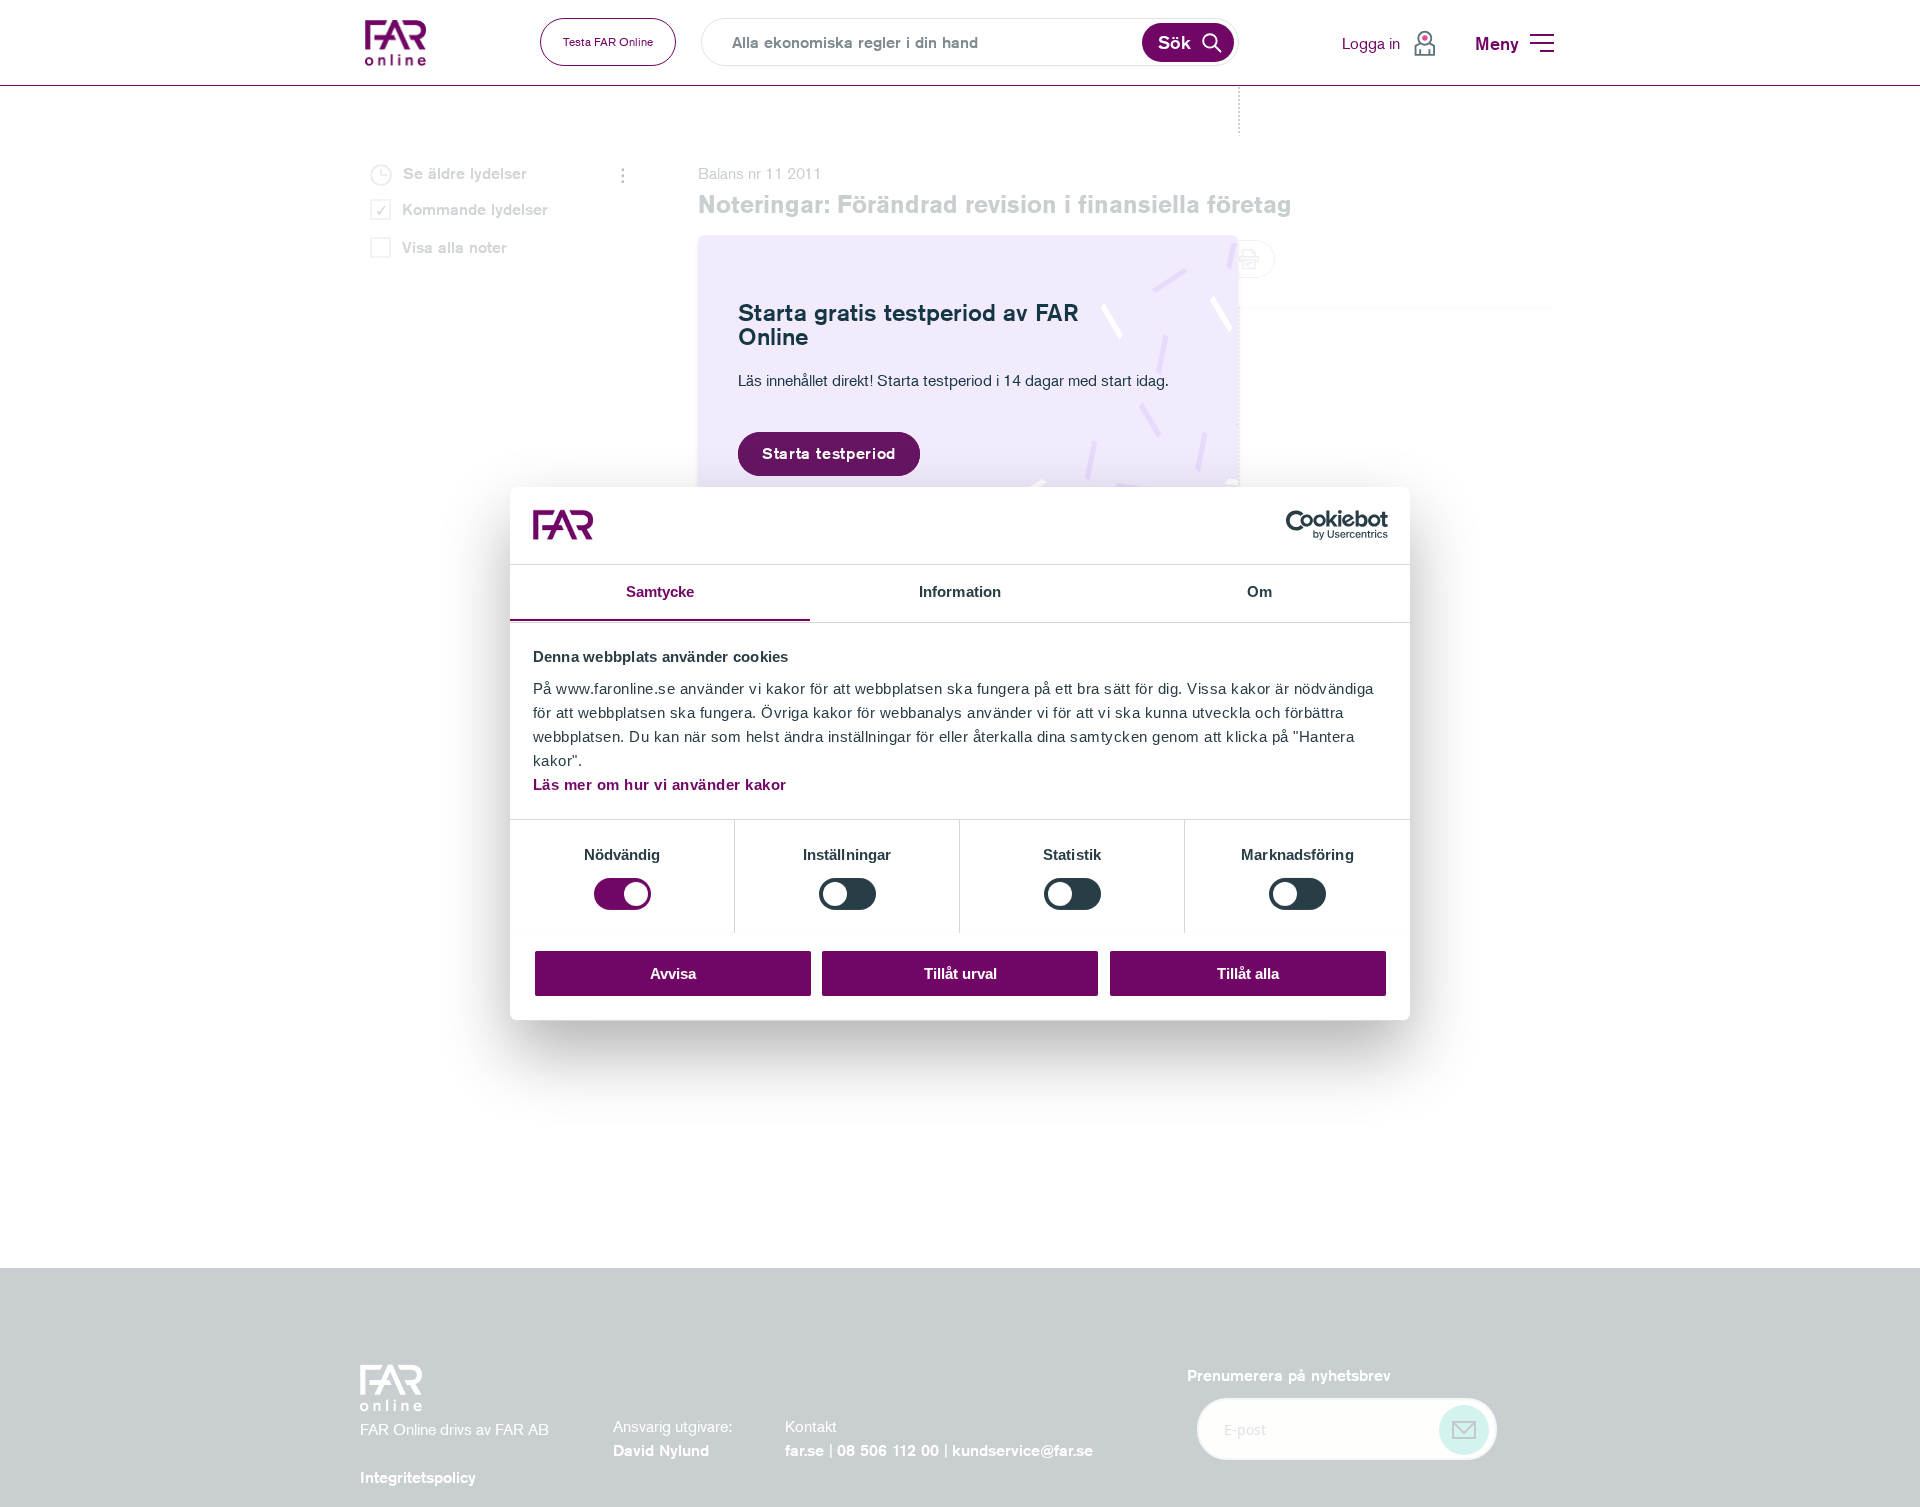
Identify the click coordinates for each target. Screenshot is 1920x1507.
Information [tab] (960, 590)
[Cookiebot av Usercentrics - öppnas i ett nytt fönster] (1300, 525)
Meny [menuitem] (1497, 43)
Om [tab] (1259, 590)
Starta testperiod (829, 453)
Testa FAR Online (608, 41)
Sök (1174, 42)
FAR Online (410, 43)
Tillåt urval (960, 972)
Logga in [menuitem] (1371, 43)
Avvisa (673, 972)
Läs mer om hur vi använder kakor (660, 783)
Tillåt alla (1248, 972)
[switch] (847, 894)
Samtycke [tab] (660, 590)
